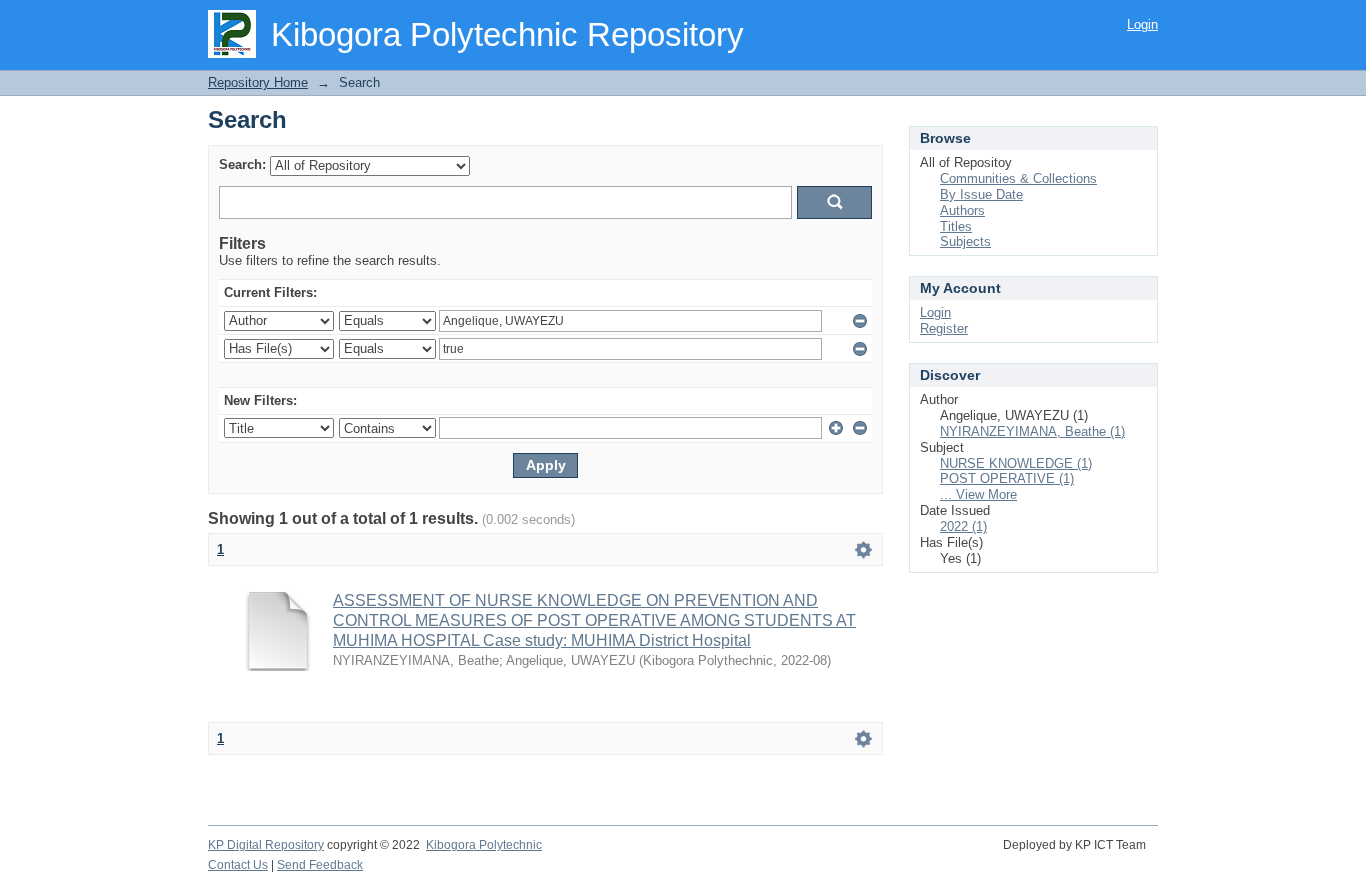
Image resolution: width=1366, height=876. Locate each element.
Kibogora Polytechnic (484, 845)
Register (944, 328)
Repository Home (258, 82)
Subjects (965, 241)
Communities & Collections (1018, 178)
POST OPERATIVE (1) (1007, 478)
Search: (242, 164)
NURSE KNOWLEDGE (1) (1016, 463)
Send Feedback (320, 865)
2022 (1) (963, 526)
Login (1142, 24)
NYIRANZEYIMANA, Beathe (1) (1032, 431)
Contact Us (238, 865)
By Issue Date (981, 194)
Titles (956, 226)
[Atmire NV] (1156, 856)
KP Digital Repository (266, 845)
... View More (978, 494)
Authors (962, 210)
